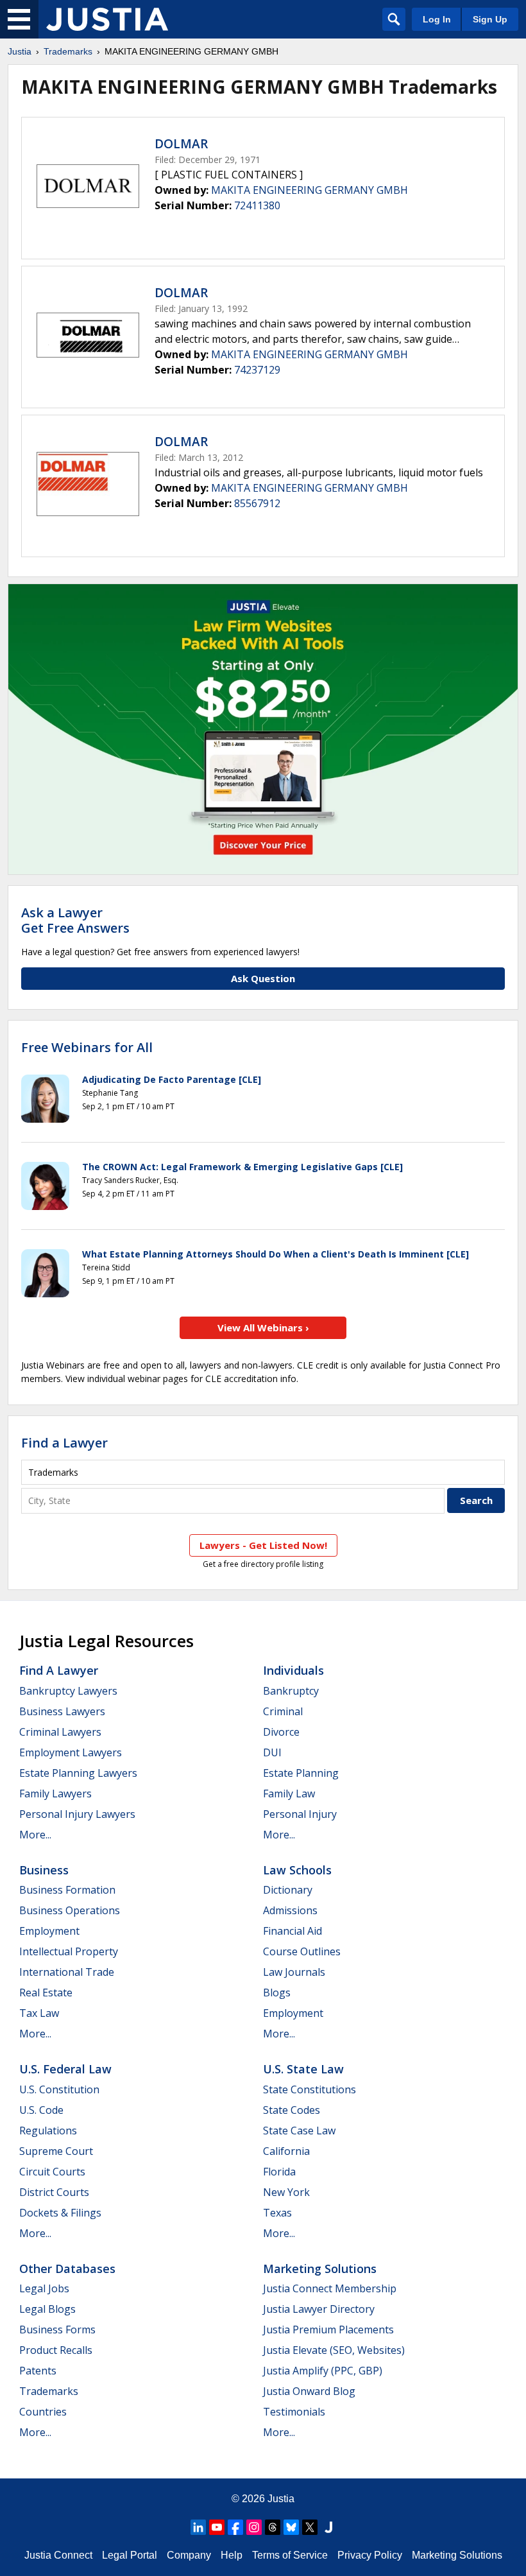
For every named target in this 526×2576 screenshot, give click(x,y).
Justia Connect (58, 2555)
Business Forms (57, 2330)
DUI (272, 1752)
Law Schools (297, 1870)
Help (232, 2555)
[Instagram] (254, 2527)
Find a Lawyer (64, 1443)
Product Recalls (56, 2350)
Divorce (281, 1732)
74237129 (257, 370)
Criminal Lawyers (60, 1732)
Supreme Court (56, 2151)
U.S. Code (41, 2110)
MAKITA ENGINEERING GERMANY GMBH (310, 190)
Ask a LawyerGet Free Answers (75, 920)
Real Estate (46, 1993)
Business (44, 1870)
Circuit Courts (52, 2172)
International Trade (67, 1972)
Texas (277, 2213)
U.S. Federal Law (65, 2069)
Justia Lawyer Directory (319, 2309)
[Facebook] (235, 2527)
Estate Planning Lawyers (78, 1773)
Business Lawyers (62, 1711)
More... (35, 1835)
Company (189, 2555)
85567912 (257, 503)
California (286, 2151)
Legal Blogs (47, 2309)
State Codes (292, 2110)
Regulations (48, 2131)
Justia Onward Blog (309, 2391)
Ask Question (263, 978)
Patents (38, 2371)
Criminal (283, 1711)
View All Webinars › (263, 1327)
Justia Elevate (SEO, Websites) (334, 2350)
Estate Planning (301, 1773)
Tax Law (39, 2013)
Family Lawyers (55, 1794)
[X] (310, 2527)
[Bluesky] (291, 2527)
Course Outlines (302, 1951)
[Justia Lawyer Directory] (328, 2527)
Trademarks (68, 51)
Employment (49, 1931)
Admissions (290, 1910)
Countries (43, 2412)
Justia (20, 51)
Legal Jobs (44, 2288)
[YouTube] (217, 2527)
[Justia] (107, 19)
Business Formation (67, 1890)
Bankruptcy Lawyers (68, 1691)
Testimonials (294, 2412)
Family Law (289, 1794)
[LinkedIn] (198, 2527)
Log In (437, 19)
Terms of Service (290, 2555)
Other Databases (67, 2269)
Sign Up (490, 19)
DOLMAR (181, 144)
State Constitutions (310, 2089)
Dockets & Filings (60, 2213)
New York (286, 2192)
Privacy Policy (370, 2555)
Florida (279, 2172)
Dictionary (288, 1890)
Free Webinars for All (87, 1048)
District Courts (54, 2192)
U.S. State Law (303, 2069)
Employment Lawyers (71, 1752)
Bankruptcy (291, 1691)
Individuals (293, 1670)
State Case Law (299, 2131)
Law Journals (294, 1972)
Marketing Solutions (320, 2269)
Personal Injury (300, 1814)
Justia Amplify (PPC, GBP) (323, 2371)
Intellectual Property (69, 1951)
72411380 (257, 205)
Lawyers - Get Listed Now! (263, 1545)
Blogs (277, 1993)
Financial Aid (293, 1931)
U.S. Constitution (59, 2089)
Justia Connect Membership (330, 2288)
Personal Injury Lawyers (77, 1814)
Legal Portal (130, 2555)
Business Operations (70, 1910)
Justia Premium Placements (328, 2330)
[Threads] (273, 2527)
